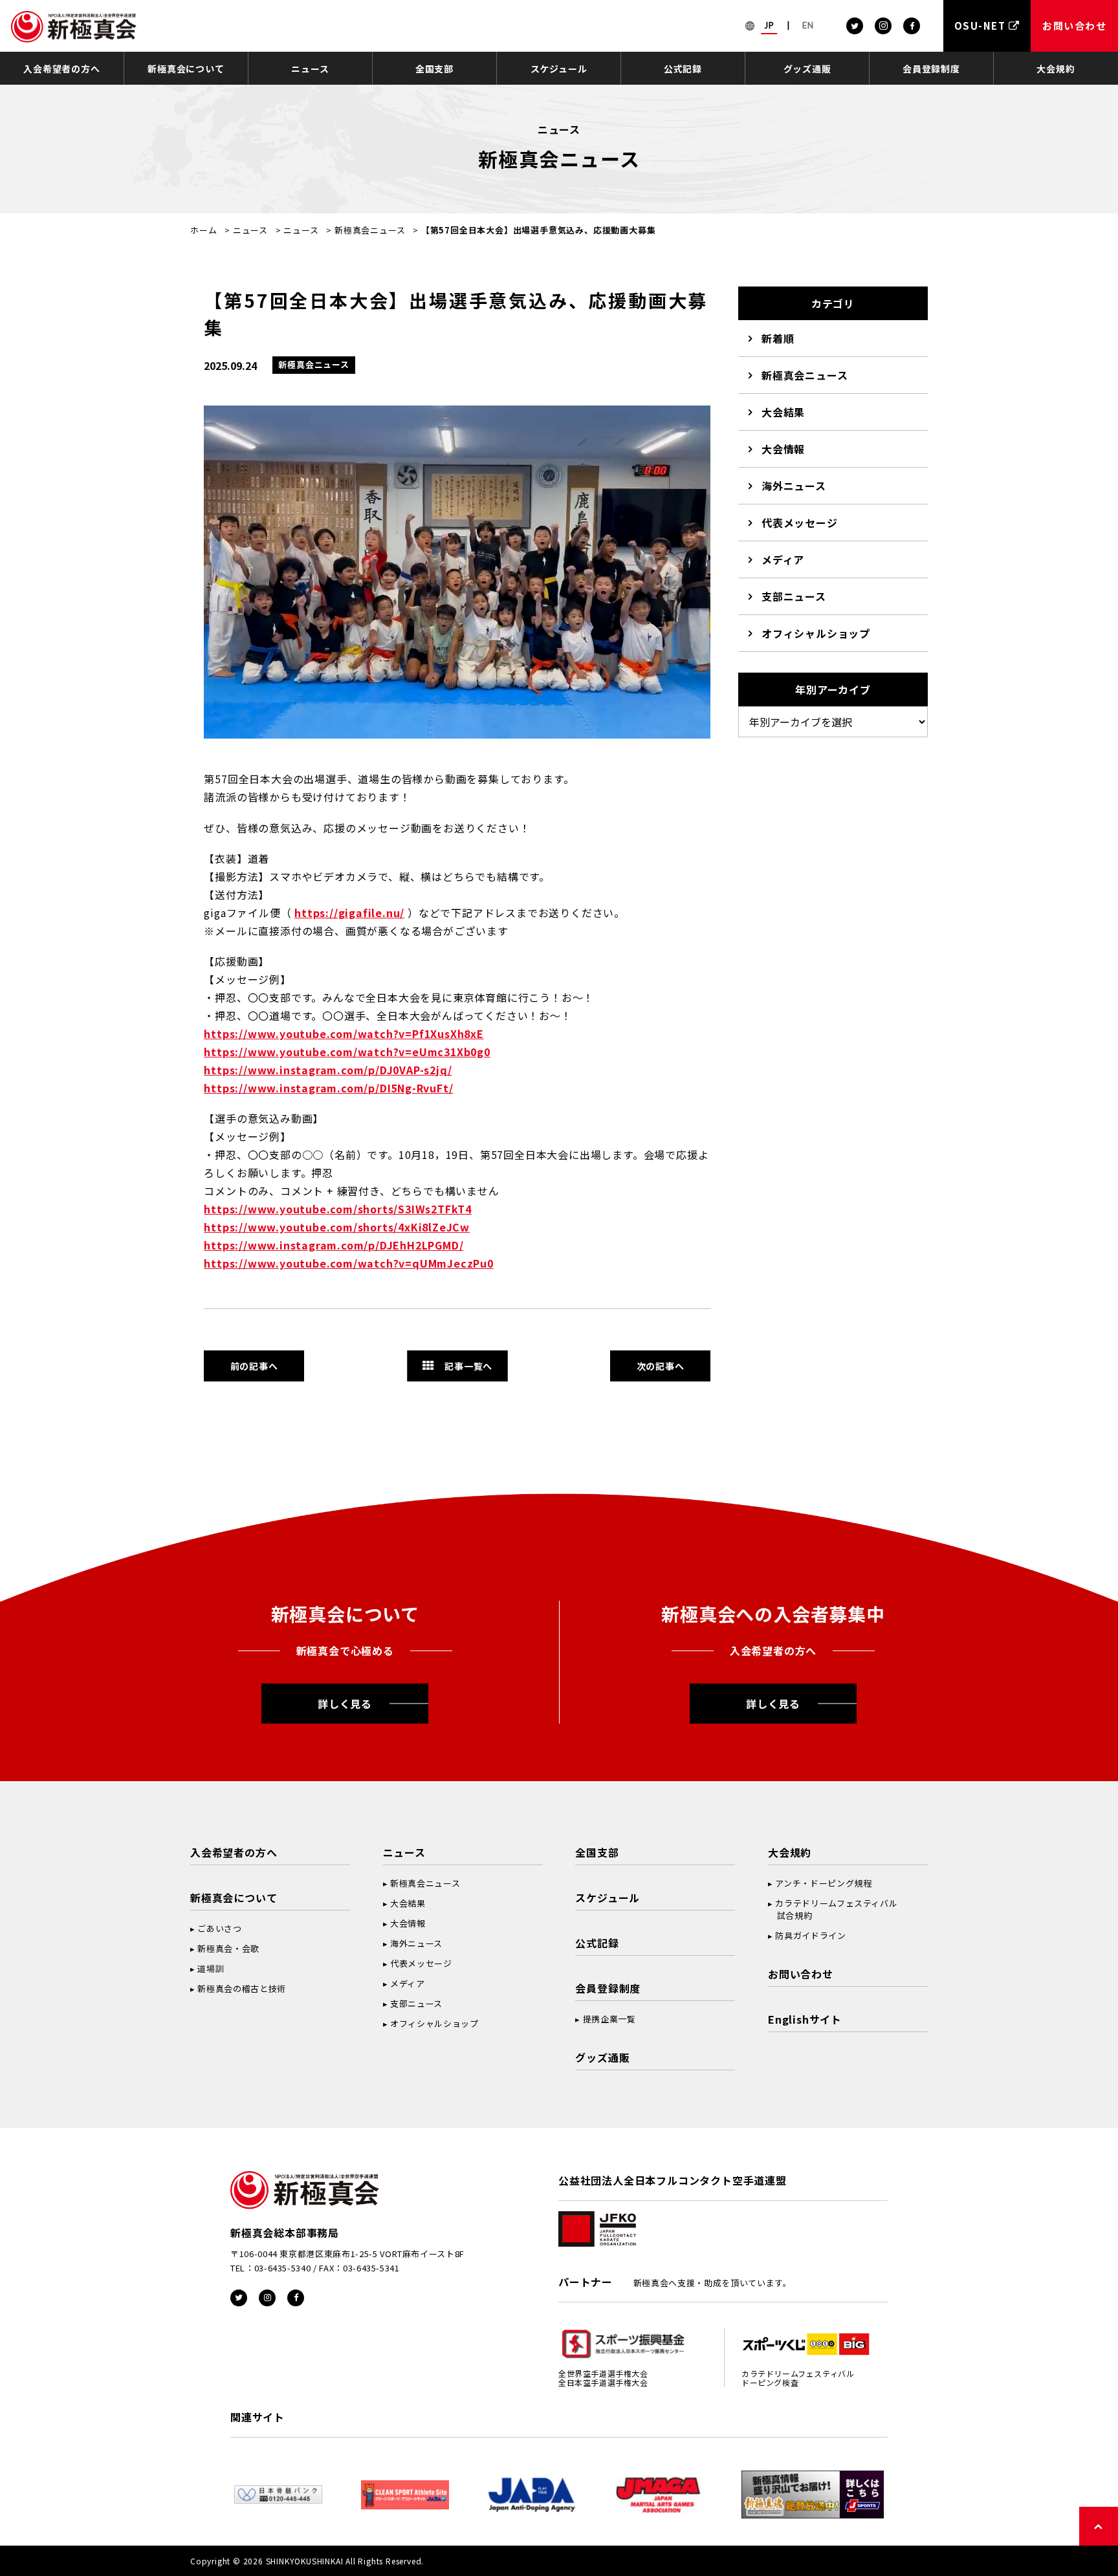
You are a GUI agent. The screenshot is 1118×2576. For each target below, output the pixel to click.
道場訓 (211, 1968)
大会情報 (783, 449)
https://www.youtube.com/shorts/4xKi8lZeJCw (337, 1227)
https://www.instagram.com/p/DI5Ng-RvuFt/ (328, 1088)
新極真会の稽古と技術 (242, 1988)
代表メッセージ (800, 523)
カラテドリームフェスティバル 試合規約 (833, 1909)
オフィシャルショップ (816, 633)
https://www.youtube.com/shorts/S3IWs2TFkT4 (338, 1209)
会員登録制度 (931, 69)
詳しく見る (345, 1704)
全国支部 (434, 69)
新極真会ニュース (370, 230)
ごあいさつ (219, 1928)
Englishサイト (805, 2019)
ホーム (203, 230)
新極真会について (186, 69)
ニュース (310, 69)
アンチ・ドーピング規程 (823, 1883)
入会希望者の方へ (61, 69)
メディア (783, 559)
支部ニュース (794, 596)
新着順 (778, 338)
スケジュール (559, 69)
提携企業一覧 (609, 2019)
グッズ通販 (807, 69)
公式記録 (683, 69)
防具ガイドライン (810, 1935)
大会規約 (1056, 69)
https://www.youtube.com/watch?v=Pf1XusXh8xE (344, 1034)
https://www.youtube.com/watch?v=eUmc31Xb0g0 (347, 1052)
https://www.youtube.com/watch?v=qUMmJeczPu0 (348, 1263)
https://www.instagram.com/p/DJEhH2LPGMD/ (334, 1245)
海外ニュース (794, 486)
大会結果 (783, 412)
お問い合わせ (801, 1974)
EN (808, 25)
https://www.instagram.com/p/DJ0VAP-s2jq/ (328, 1070)
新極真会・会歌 (228, 1948)
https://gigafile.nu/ (349, 913)
